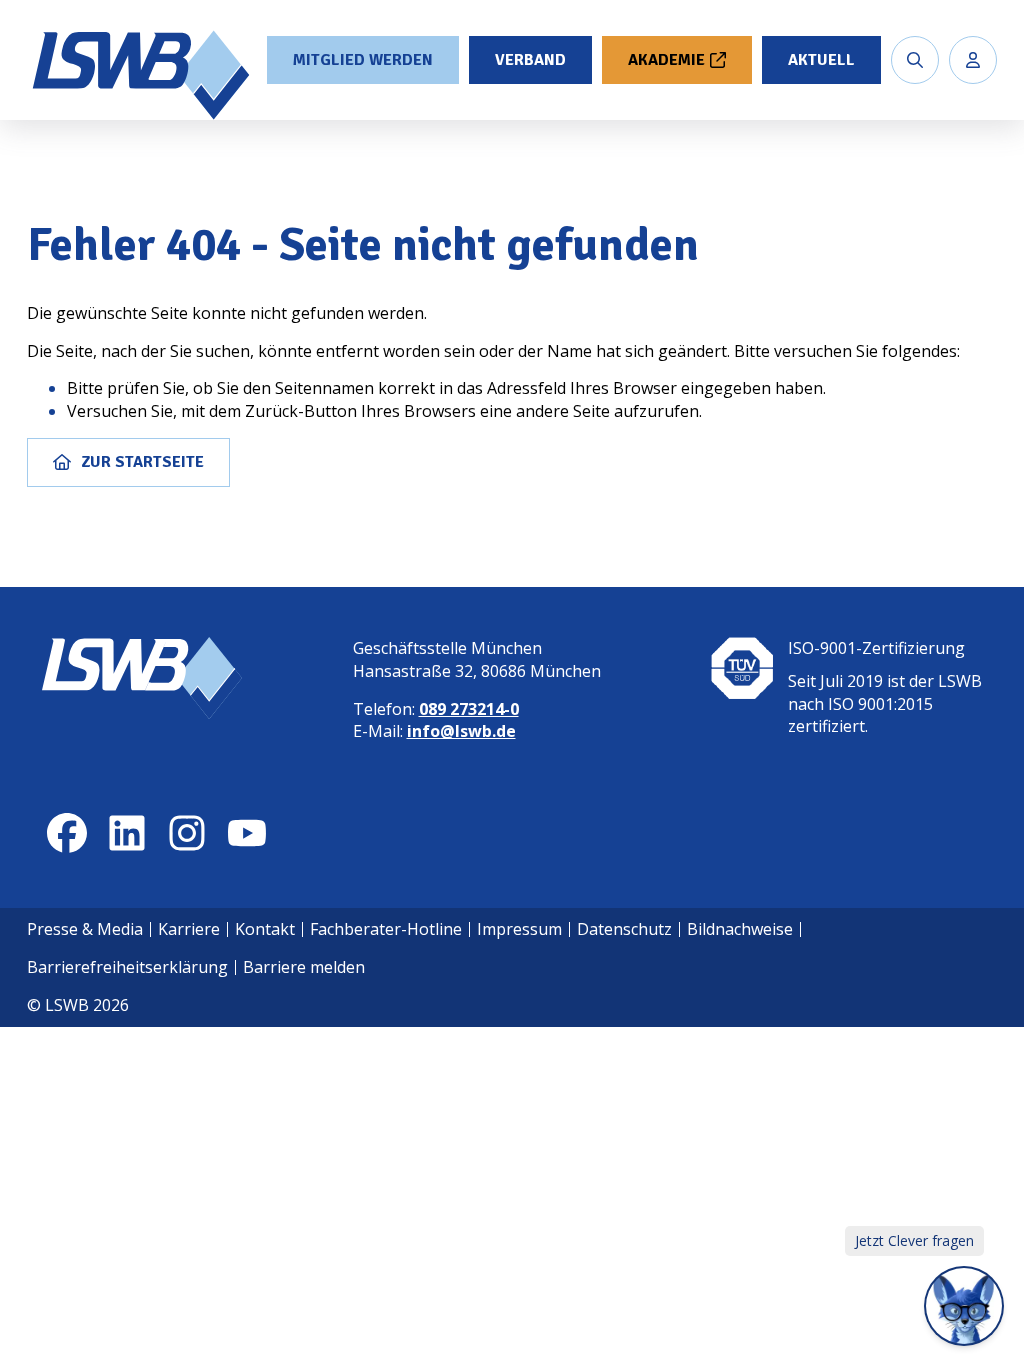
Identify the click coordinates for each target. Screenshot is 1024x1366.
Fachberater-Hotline (386, 929)
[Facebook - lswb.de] (67, 833)
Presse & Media (85, 929)
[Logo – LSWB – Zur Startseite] (143, 75)
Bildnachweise (740, 929)
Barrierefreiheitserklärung (127, 967)
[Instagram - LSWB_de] (187, 833)
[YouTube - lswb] (247, 833)
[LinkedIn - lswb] (127, 833)
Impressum (519, 929)
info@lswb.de (461, 731)
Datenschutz (624, 929)
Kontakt (265, 929)
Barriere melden (304, 967)
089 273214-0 (469, 709)
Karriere (189, 929)
